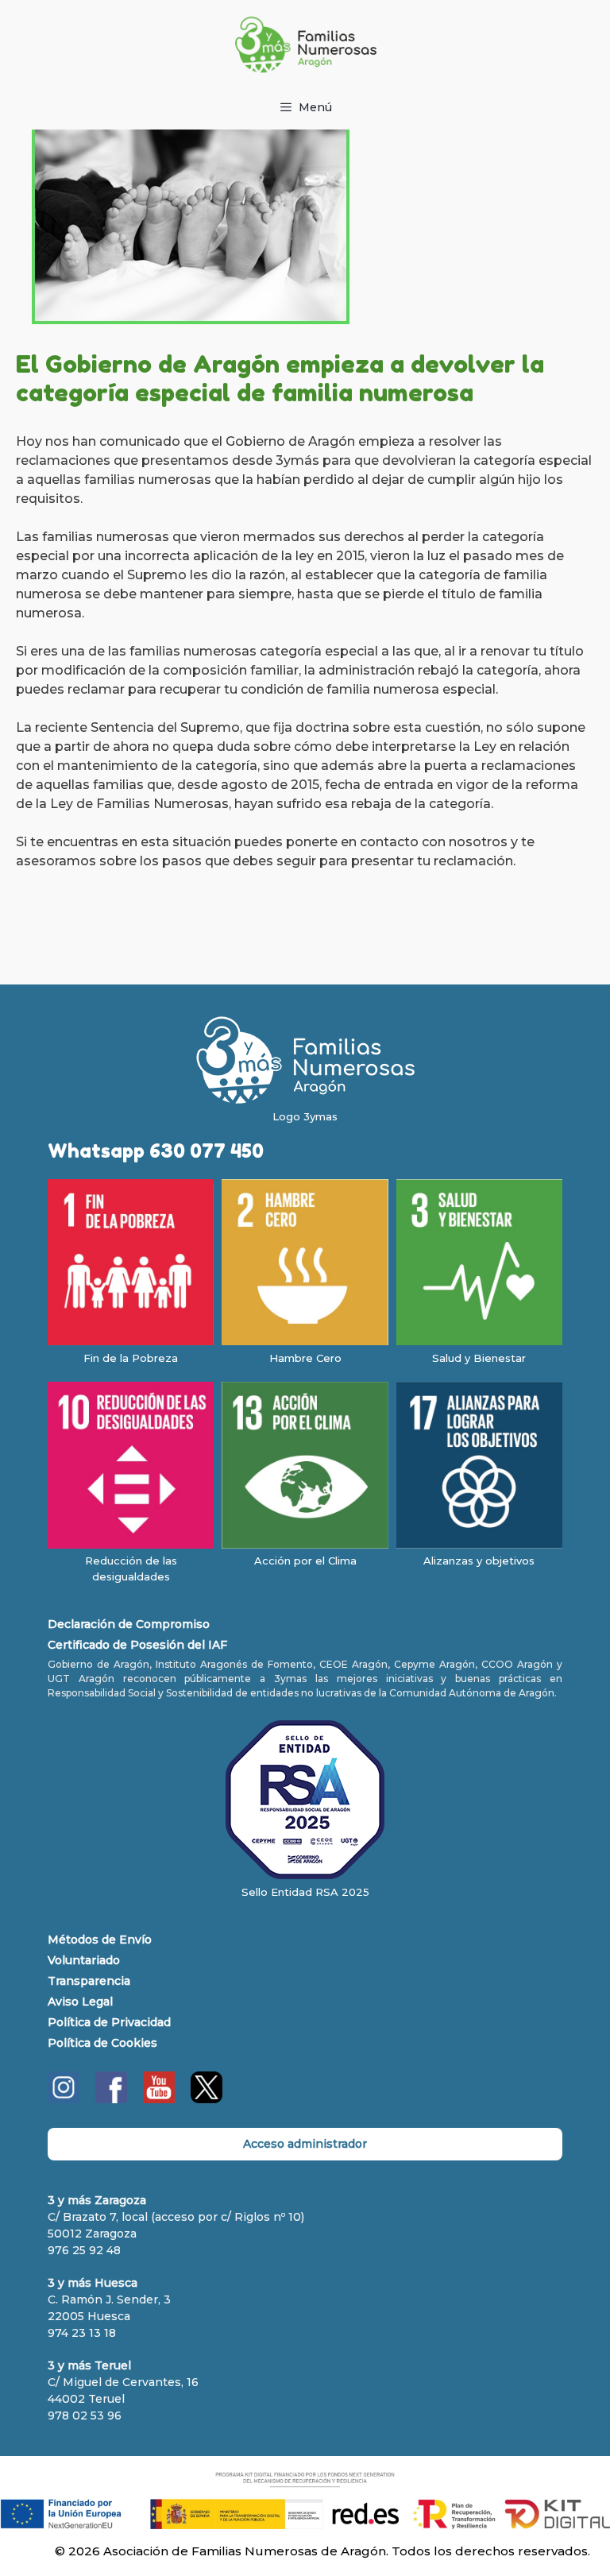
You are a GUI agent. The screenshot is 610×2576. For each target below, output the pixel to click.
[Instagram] (64, 2099)
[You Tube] (159, 2099)
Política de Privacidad (109, 2022)
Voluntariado (84, 1960)
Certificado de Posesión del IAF (137, 1645)
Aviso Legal (80, 2002)
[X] (207, 2099)
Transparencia (89, 1981)
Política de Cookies (102, 2043)
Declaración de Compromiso (129, 1624)
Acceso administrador (305, 2144)
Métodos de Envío (100, 1940)
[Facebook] (111, 2099)
